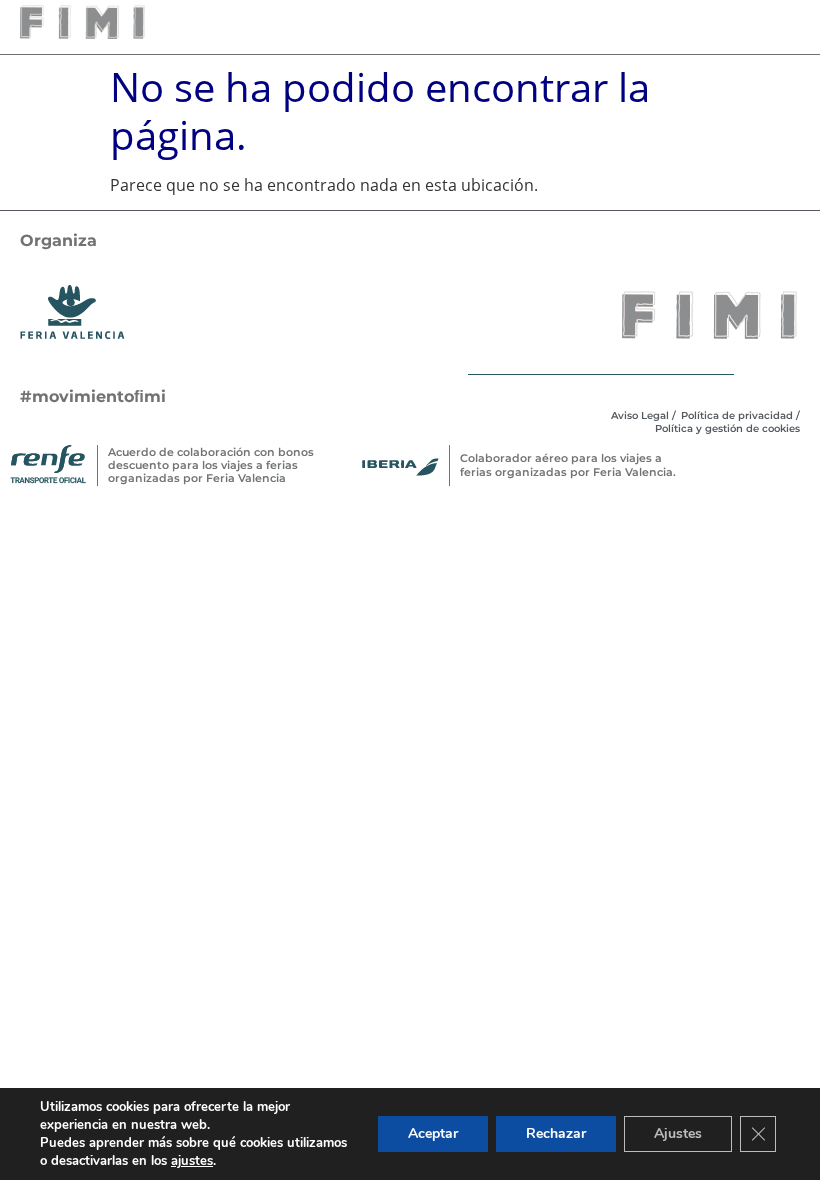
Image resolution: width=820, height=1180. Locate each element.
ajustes (192, 1161)
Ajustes (678, 1133)
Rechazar (556, 1133)
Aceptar (433, 1133)
